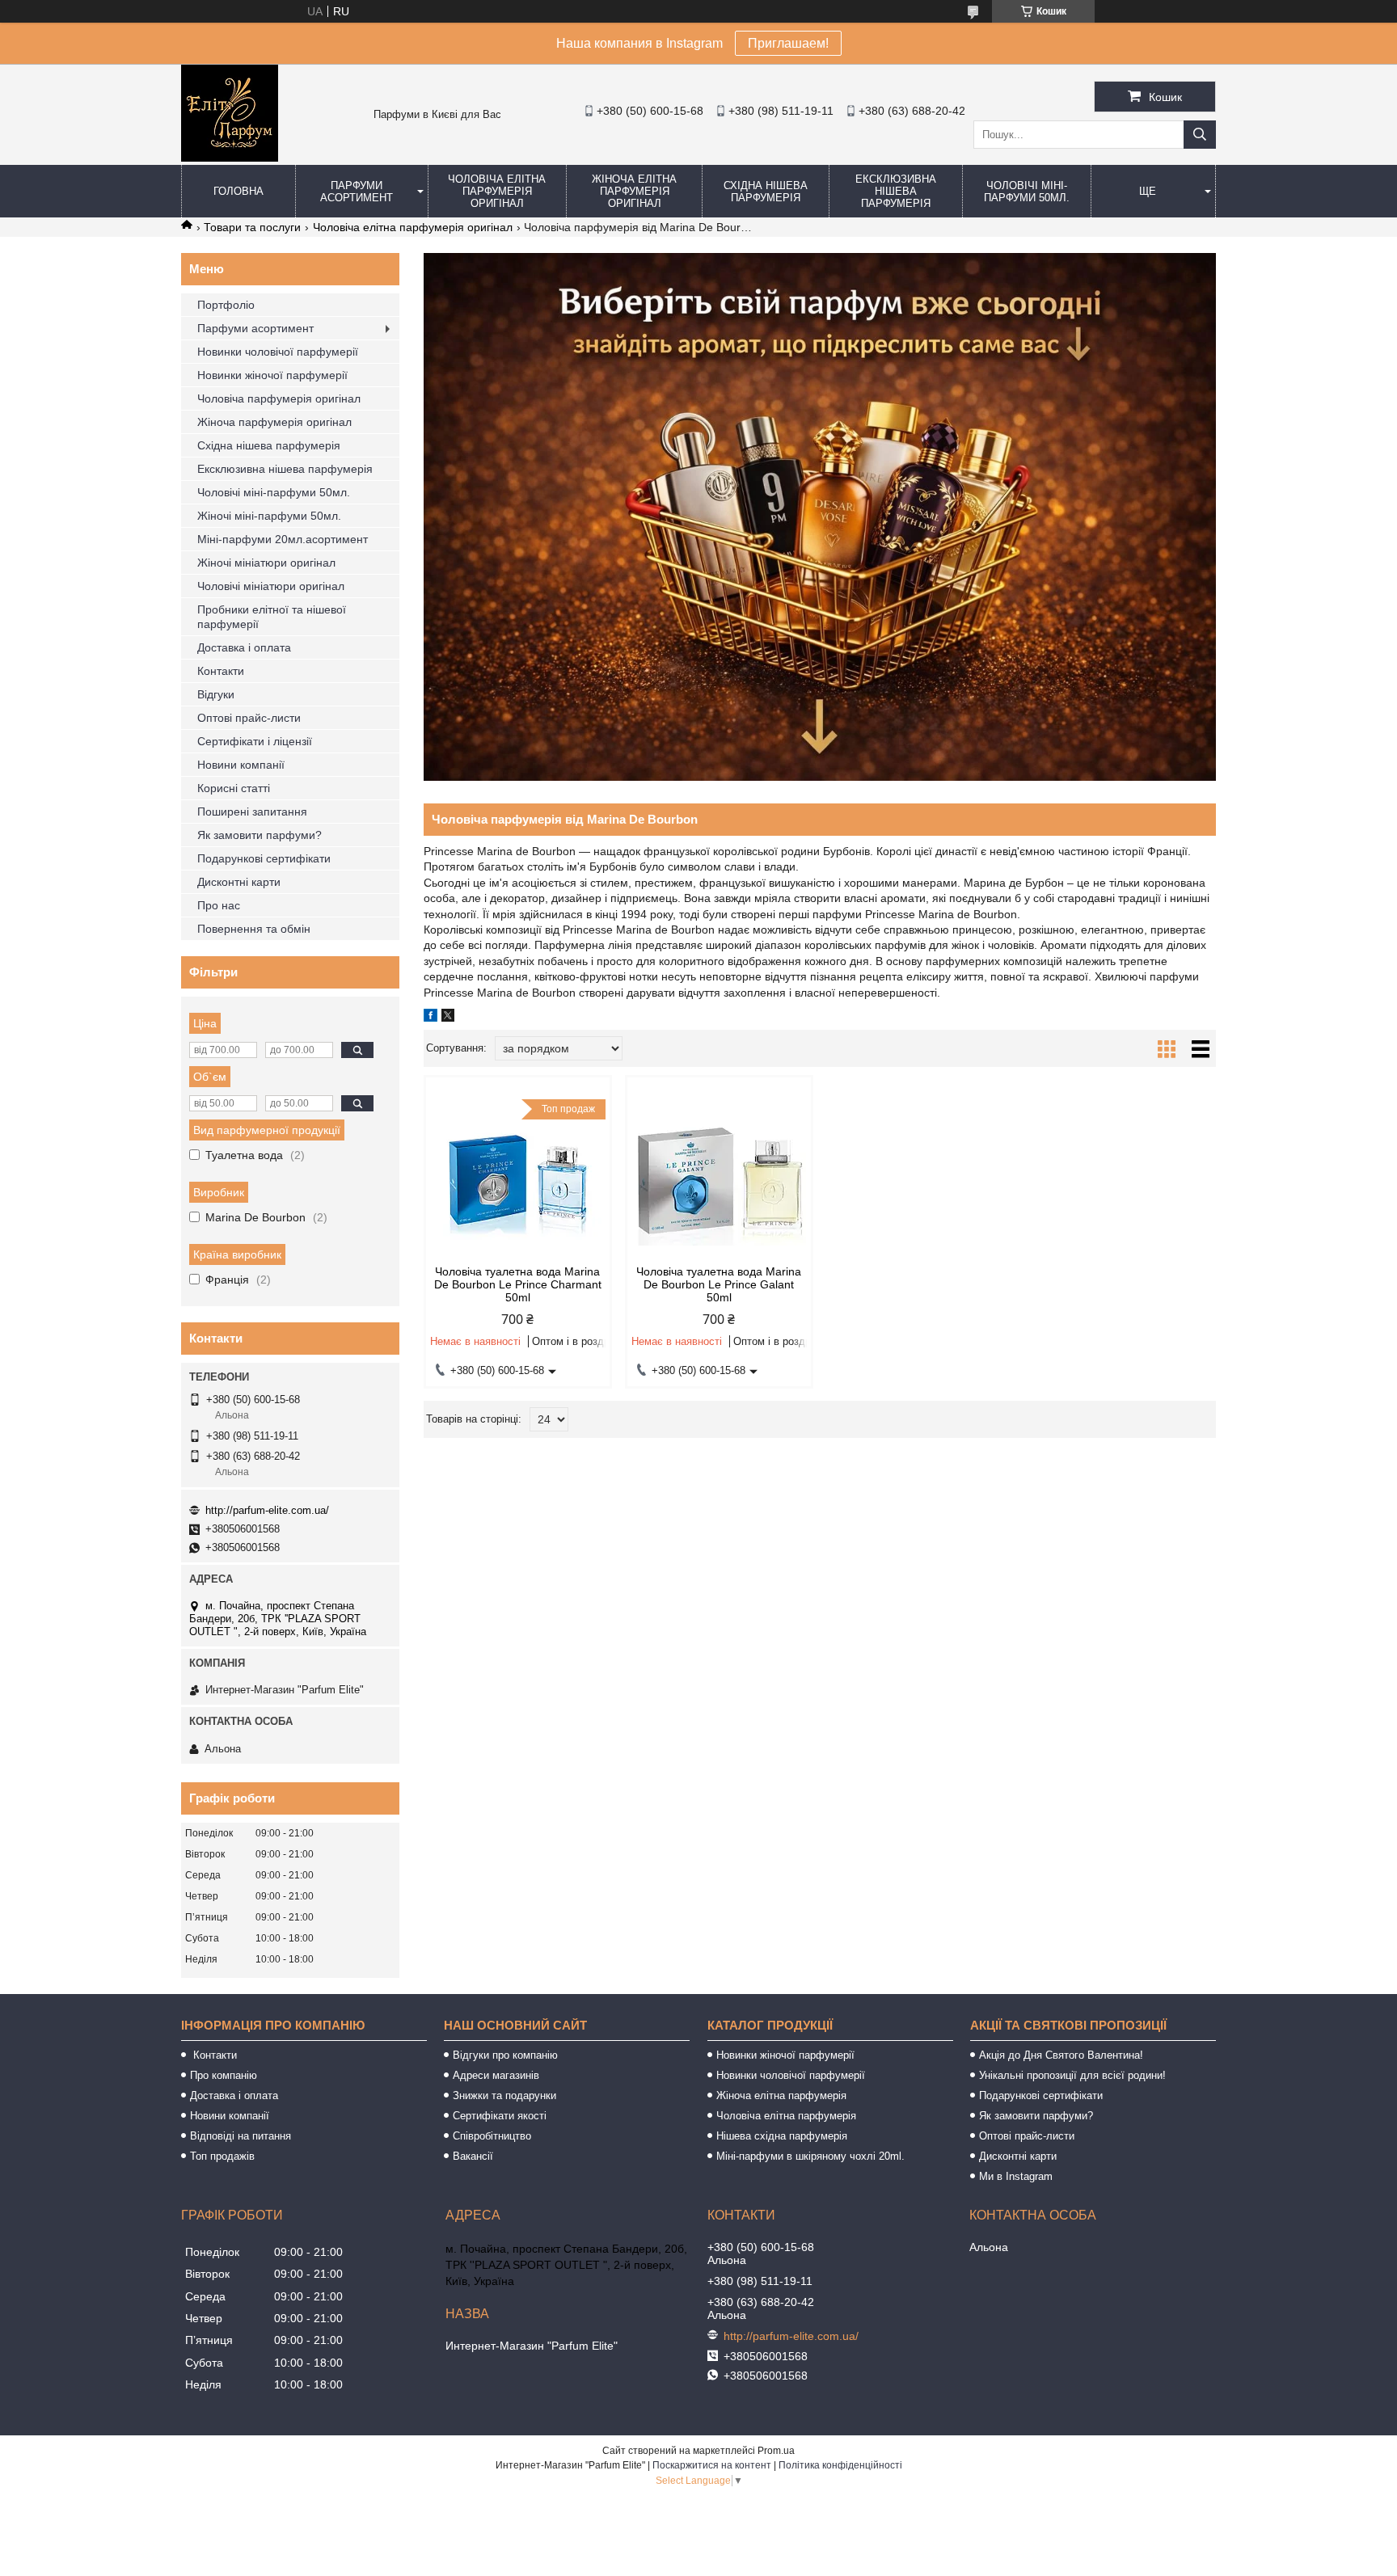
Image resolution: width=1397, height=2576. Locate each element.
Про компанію (224, 2075)
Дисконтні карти (239, 882)
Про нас (219, 905)
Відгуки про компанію (505, 2055)
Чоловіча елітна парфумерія (786, 2116)
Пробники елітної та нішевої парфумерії (272, 617)
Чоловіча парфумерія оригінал (279, 398)
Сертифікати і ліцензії (255, 741)
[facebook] (430, 1018)
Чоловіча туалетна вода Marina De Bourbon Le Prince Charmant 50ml (518, 1284)
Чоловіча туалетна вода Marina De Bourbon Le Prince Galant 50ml (719, 1284)
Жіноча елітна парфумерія (781, 2095)
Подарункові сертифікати (264, 858)
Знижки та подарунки (504, 2095)
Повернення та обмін (254, 929)
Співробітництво (492, 2136)
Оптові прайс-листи (249, 718)
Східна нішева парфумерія (766, 192)
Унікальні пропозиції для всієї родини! (1072, 2075)
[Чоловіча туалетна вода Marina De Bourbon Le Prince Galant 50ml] (719, 1180)
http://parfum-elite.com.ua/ (267, 1510)
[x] (448, 1018)
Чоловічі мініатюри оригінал (271, 586)
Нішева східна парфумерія (782, 2136)
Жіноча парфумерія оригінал (274, 422)
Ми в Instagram (1016, 2176)
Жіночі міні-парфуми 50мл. (269, 516)
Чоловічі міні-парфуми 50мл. (1027, 192)
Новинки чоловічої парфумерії (278, 352)
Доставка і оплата (244, 647)
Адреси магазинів (496, 2075)
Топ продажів (222, 2156)
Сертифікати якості (500, 2116)
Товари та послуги (252, 227)
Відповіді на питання (241, 2136)
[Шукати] (1200, 135)
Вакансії (473, 2156)
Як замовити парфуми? (260, 835)
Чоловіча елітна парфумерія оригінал (497, 191)
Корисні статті (234, 788)
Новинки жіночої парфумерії (272, 375)
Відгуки (216, 694)
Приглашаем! (788, 43)
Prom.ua (776, 2451)
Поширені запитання (252, 812)
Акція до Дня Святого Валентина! (1061, 2055)
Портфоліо (226, 305)
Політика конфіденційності (840, 2465)
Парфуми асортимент (357, 192)
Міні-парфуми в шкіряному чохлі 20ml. (810, 2156)
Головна (238, 191)
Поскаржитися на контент (712, 2465)
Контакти (221, 671)
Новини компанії (241, 765)
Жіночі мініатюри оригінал (266, 563)
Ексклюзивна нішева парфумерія (896, 191)
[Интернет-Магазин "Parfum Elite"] (230, 158)
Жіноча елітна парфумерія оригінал (634, 191)
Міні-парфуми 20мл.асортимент (283, 539)
